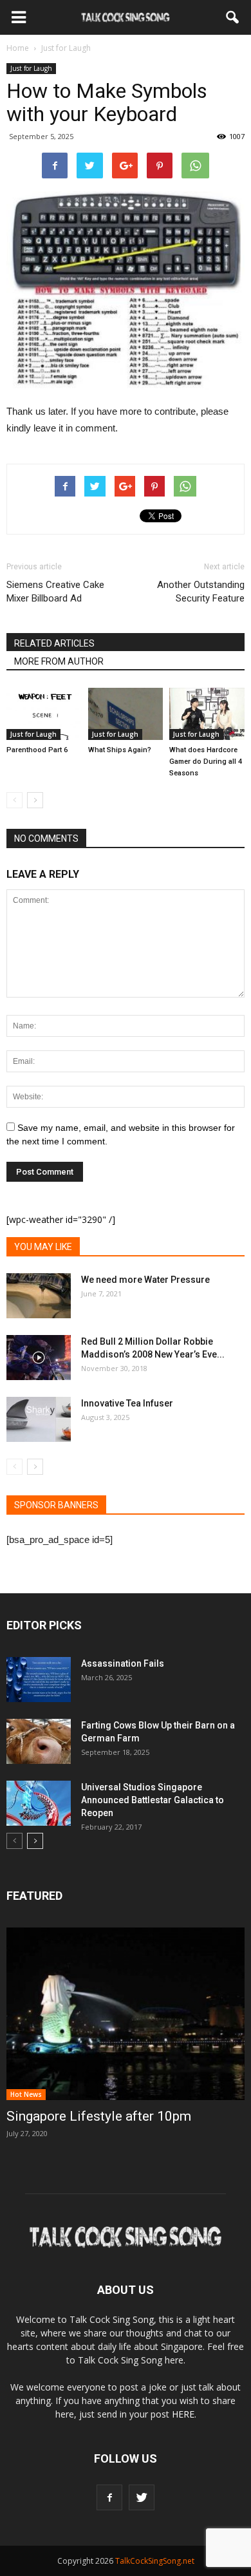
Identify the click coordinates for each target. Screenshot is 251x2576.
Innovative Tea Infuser (127, 1403)
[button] (233, 17)
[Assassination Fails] (39, 1680)
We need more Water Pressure (145, 1280)
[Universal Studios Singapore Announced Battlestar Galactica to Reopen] (39, 1803)
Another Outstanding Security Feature (201, 592)
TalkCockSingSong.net (155, 2561)
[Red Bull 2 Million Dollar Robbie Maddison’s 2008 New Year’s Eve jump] (39, 1358)
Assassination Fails (123, 1663)
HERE (183, 2414)
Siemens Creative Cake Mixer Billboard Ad (55, 592)
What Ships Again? (120, 750)
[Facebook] (109, 2497)
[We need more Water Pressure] (39, 1296)
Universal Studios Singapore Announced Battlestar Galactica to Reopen (153, 1800)
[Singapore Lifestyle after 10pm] (126, 2014)
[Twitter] (142, 2497)
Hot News (26, 2094)
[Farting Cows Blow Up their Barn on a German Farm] (39, 1741)
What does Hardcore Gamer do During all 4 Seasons (206, 762)
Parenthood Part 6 (37, 750)
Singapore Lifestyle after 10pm (99, 2116)
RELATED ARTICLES (54, 643)
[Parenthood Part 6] (44, 714)
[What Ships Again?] (126, 714)
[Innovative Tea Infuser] (39, 1419)
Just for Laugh (31, 68)
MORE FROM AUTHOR (59, 661)
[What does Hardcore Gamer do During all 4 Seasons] (207, 714)
